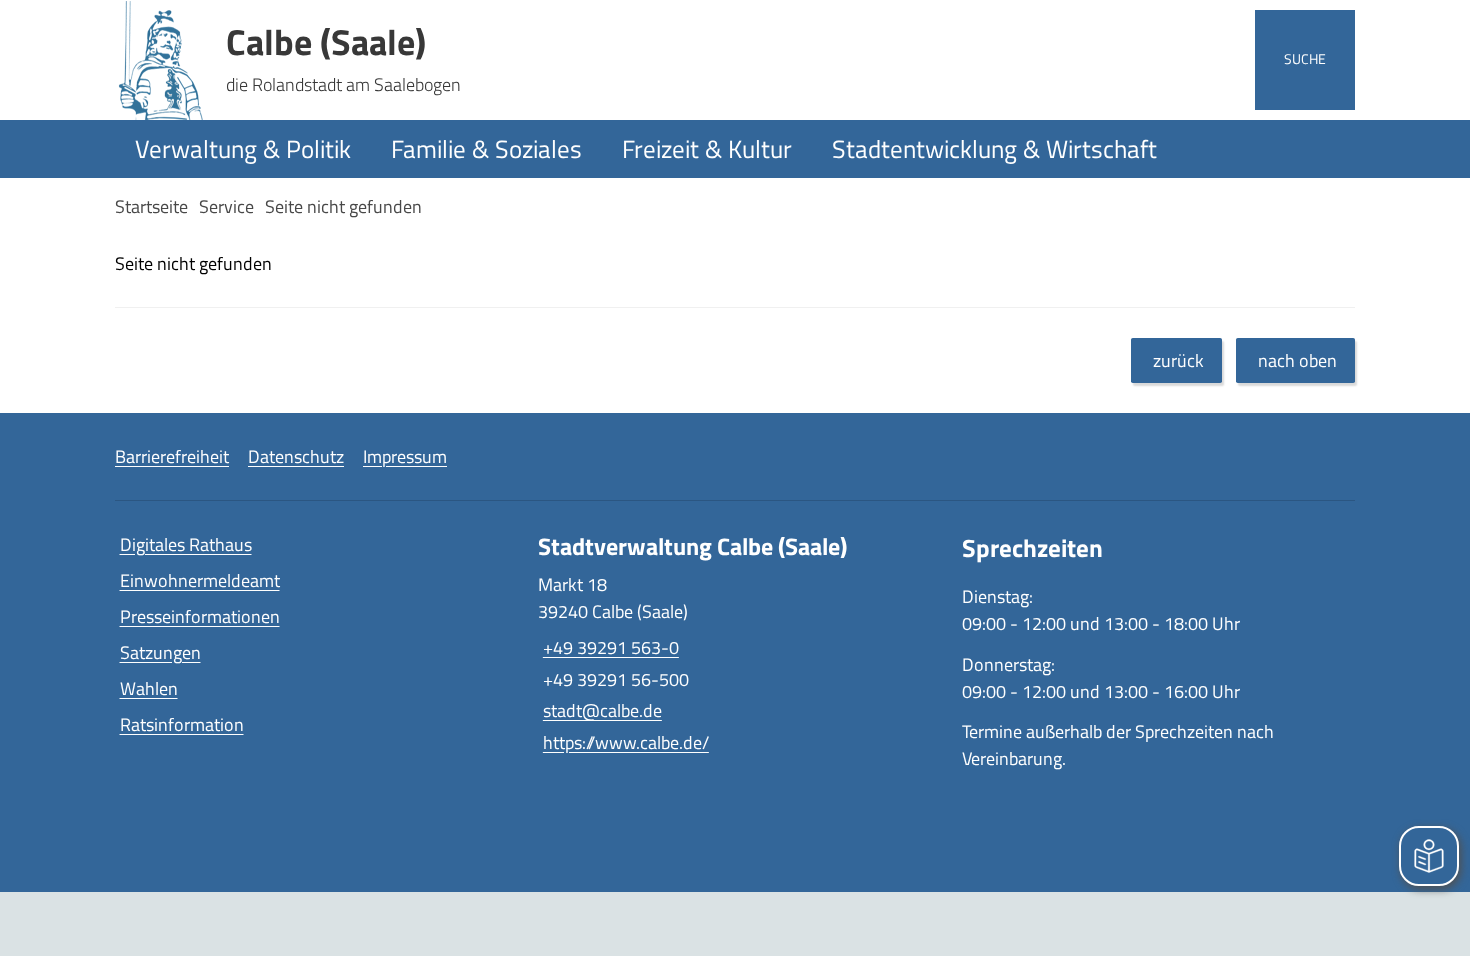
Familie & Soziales (486, 148)
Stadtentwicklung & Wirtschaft (994, 148)
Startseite (151, 206)
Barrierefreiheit (172, 456)
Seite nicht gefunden (343, 206)
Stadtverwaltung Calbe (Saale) (692, 546)
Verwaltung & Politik (243, 148)
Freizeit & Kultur (707, 148)
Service (226, 206)
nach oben (1297, 360)
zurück (1178, 360)
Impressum (405, 456)
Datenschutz (296, 456)
